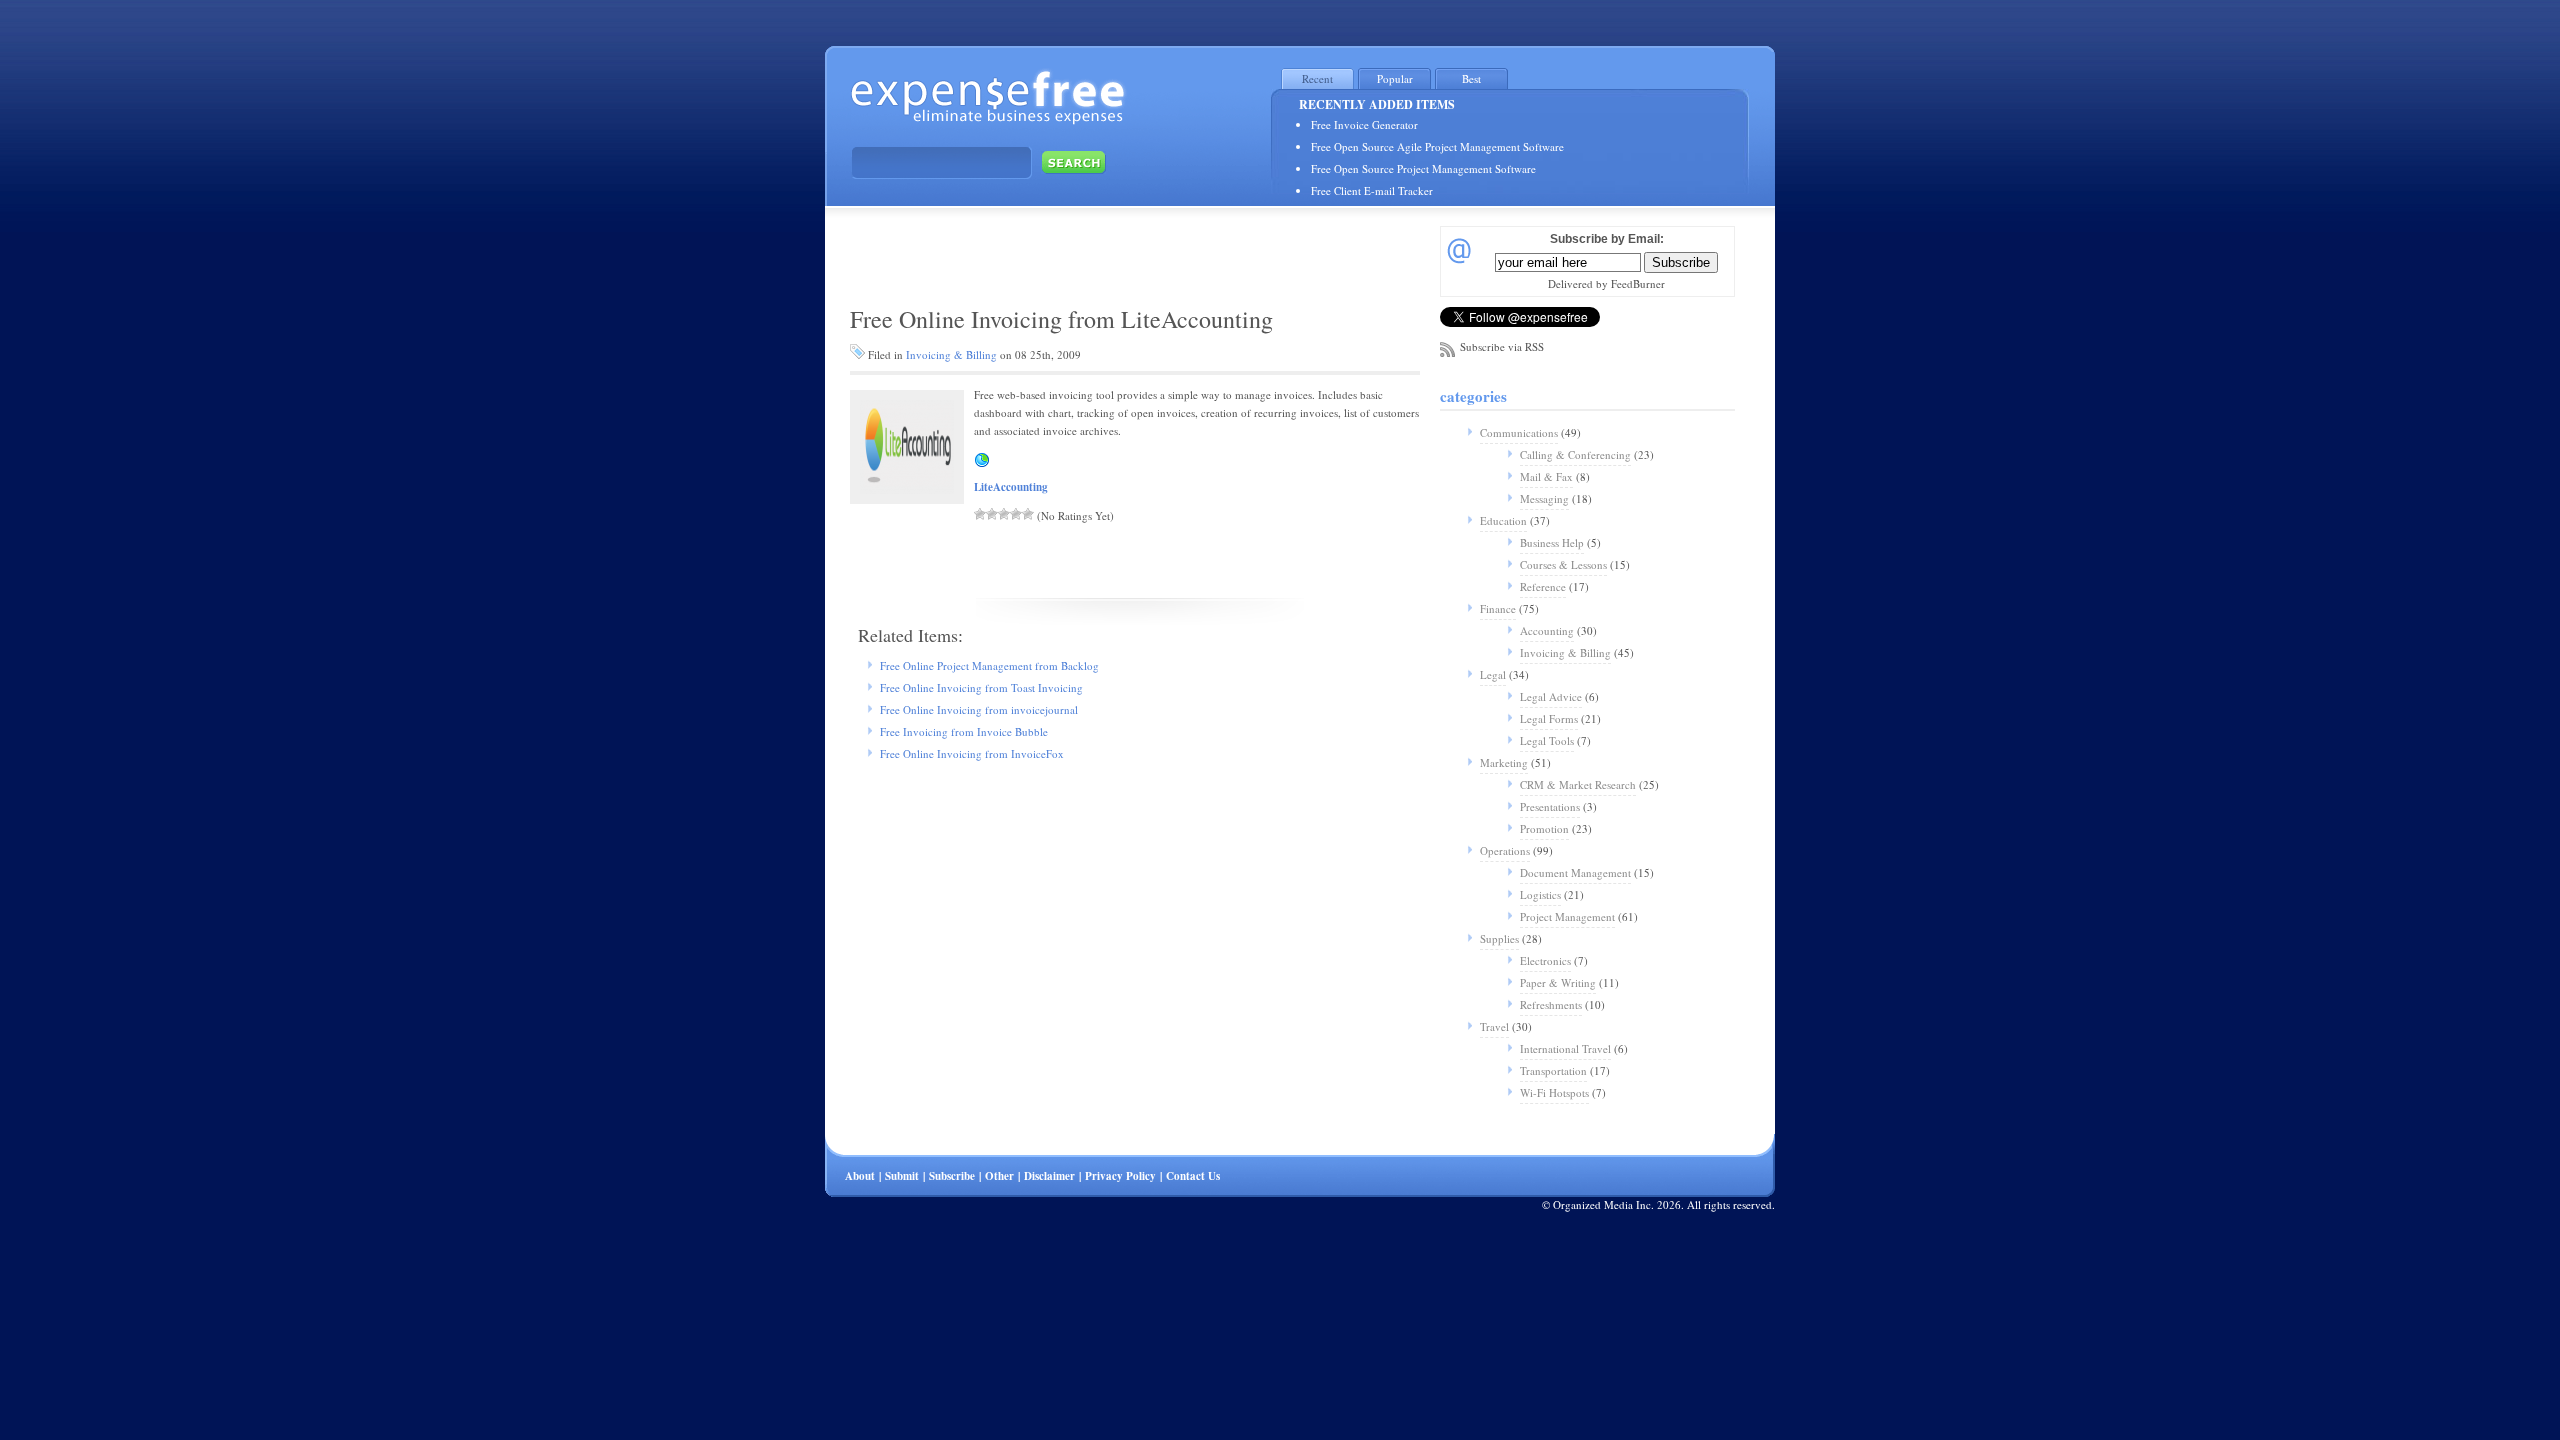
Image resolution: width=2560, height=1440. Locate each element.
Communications (1519, 432)
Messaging (1544, 498)
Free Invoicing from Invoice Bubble (964, 731)
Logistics (1540, 894)
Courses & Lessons (1563, 564)
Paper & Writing (1558, 982)
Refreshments (1551, 1004)
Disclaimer (1049, 1176)
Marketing (1504, 762)
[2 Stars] (992, 514)
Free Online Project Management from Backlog (989, 665)
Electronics (1545, 960)
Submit (902, 1176)
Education (1503, 520)
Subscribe (952, 1176)
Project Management (1567, 916)
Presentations (1550, 806)
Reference (1543, 586)
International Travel (1565, 1048)
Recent (1317, 78)
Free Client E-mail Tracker (1372, 190)
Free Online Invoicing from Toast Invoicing (981, 687)
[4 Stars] (1016, 514)
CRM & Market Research (1578, 784)
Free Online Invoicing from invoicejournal (979, 709)
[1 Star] (980, 514)
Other (999, 1176)
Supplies (1499, 938)
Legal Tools (1547, 740)
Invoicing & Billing (951, 354)
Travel (1494, 1026)
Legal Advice (1551, 696)
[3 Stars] (1004, 514)
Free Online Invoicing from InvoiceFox (972, 753)
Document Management (1575, 872)
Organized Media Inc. (1603, 1204)
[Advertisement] (1074, 254)
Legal (1493, 674)
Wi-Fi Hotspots (1554, 1092)
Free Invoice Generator (1364, 124)
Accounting (1547, 630)
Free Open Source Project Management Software (1423, 168)
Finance (1498, 608)
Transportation (1553, 1070)
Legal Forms (1549, 718)
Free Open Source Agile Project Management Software (1437, 146)
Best (1471, 78)
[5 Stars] (1028, 514)
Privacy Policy (1120, 1176)
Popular (1395, 78)
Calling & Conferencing (1575, 454)
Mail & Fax (1546, 476)
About (860, 1176)
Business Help (1552, 542)
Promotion (1544, 828)
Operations (1505, 850)
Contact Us (1193, 1176)
